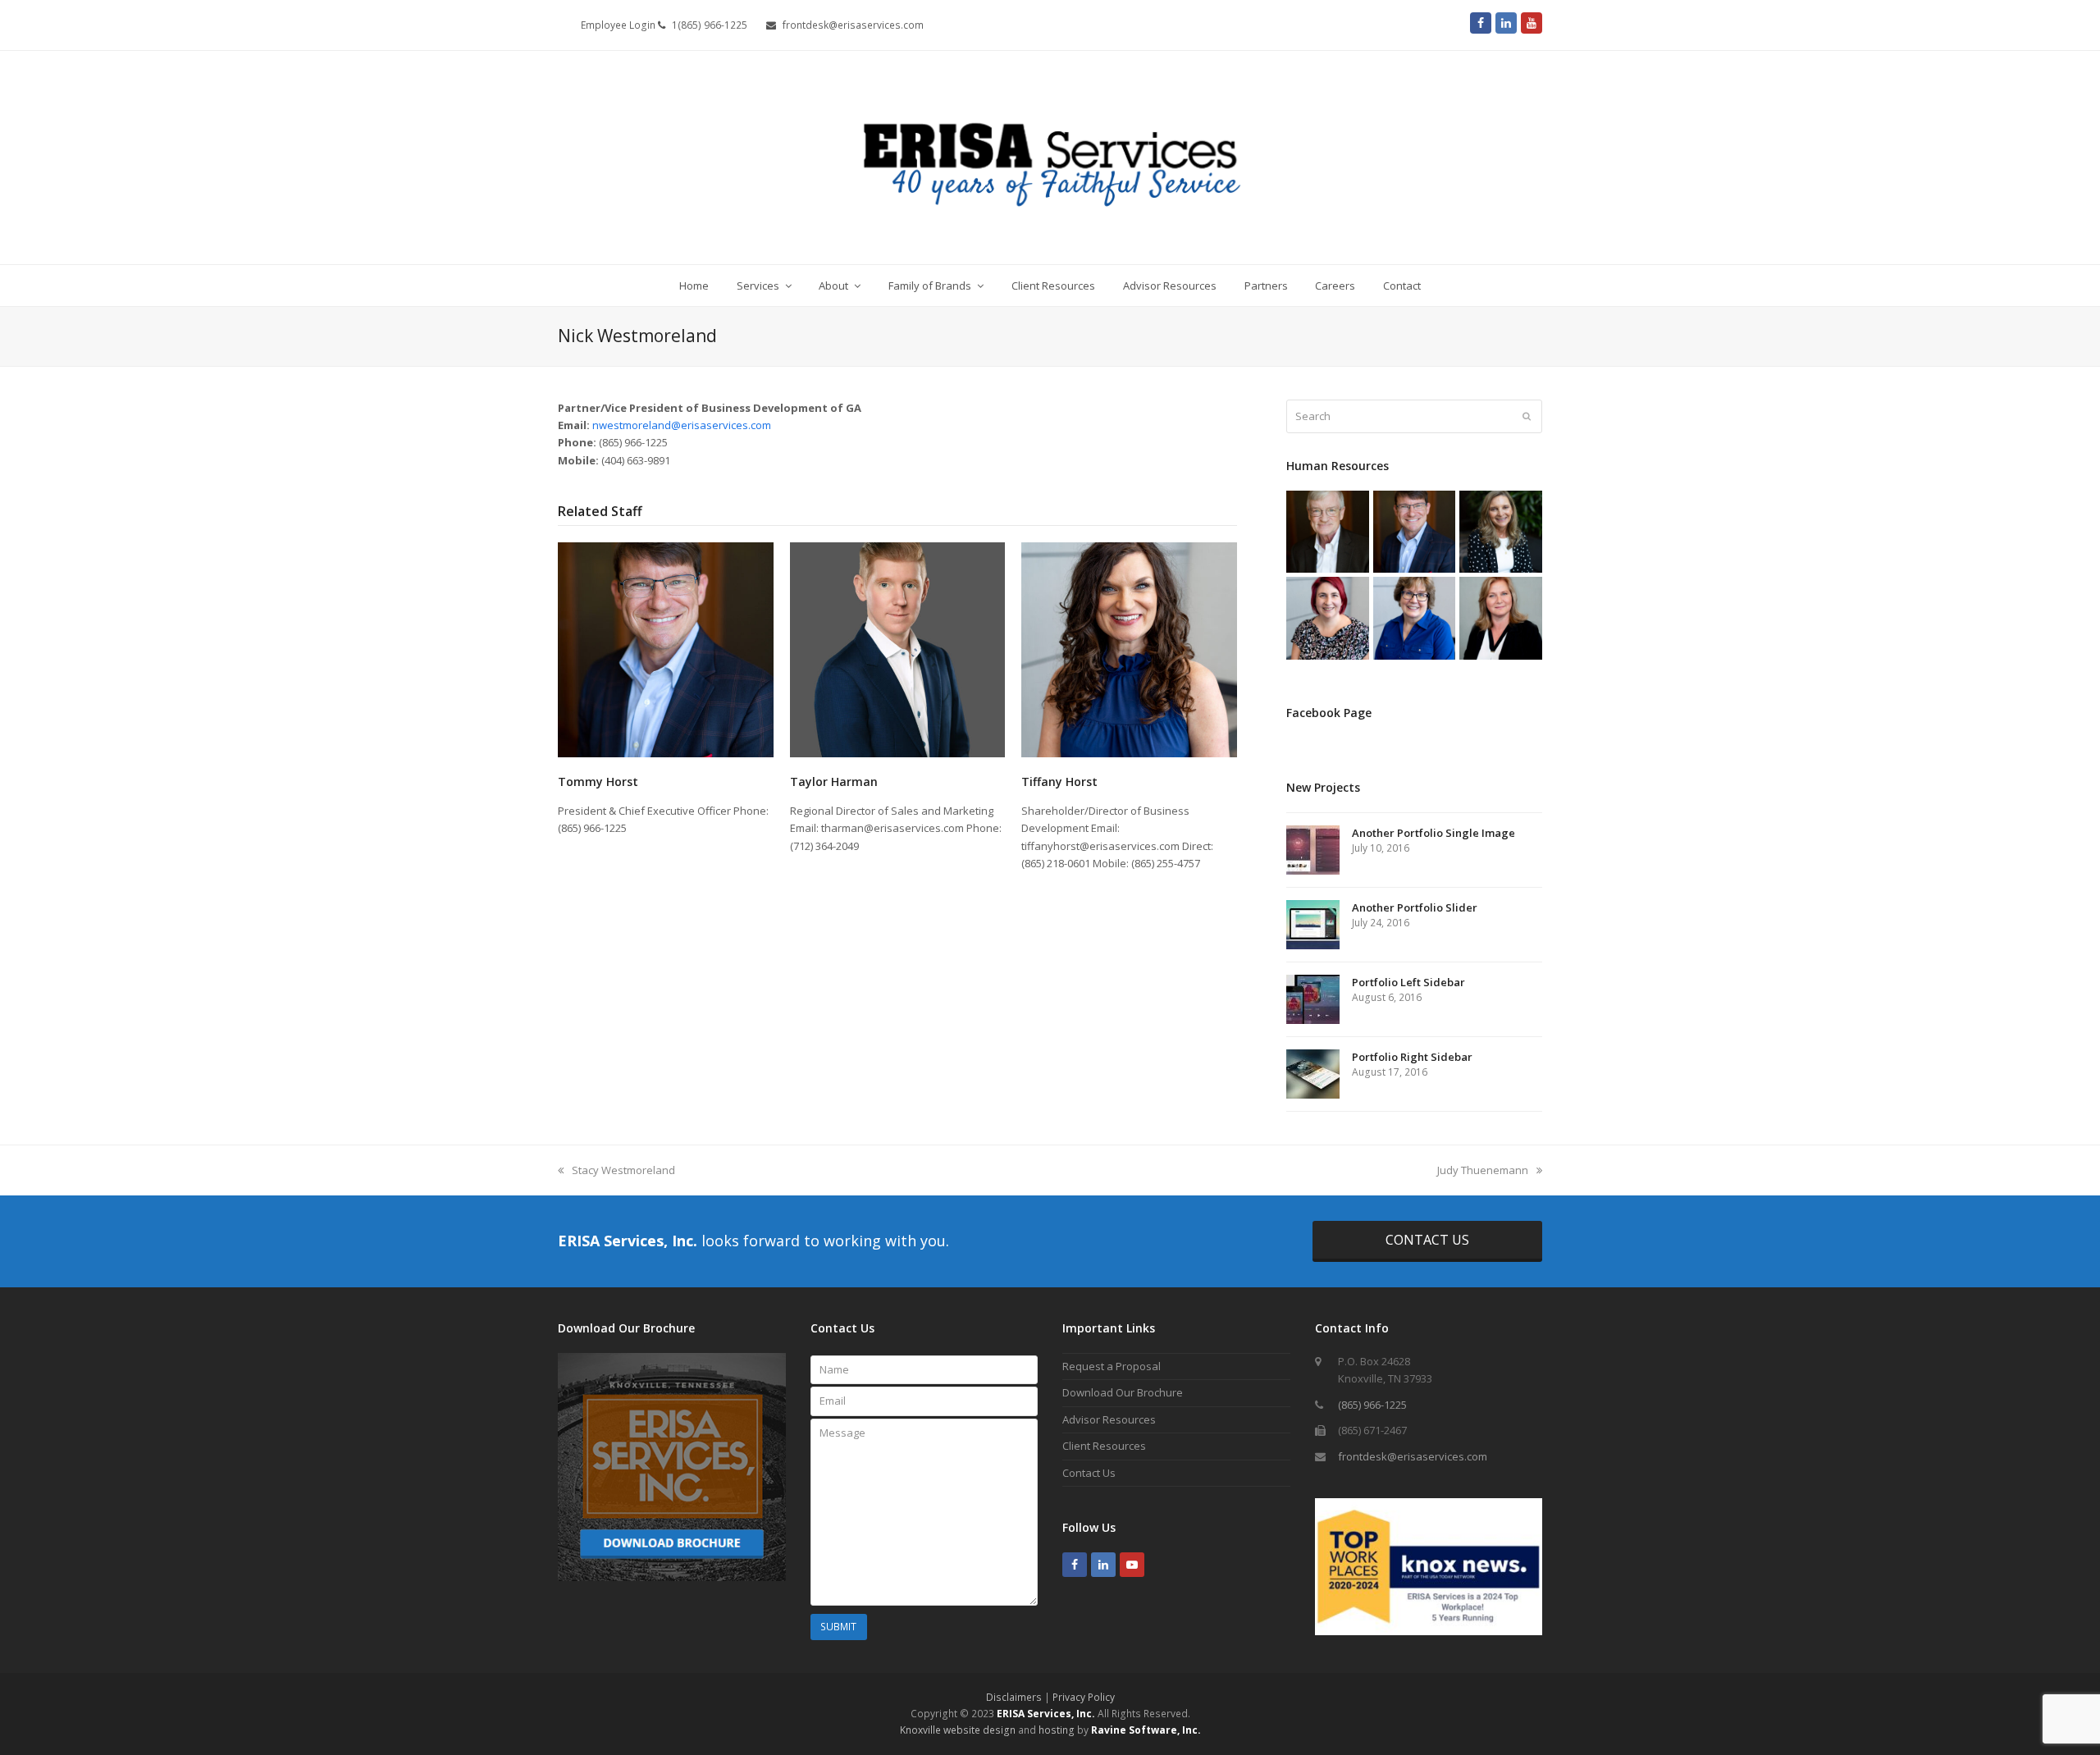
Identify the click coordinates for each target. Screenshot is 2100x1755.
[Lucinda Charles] (1328, 617)
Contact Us (1089, 1473)
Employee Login (619, 25)
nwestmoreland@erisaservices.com (682, 425)
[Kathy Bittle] (1501, 617)
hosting (1057, 1730)
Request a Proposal (1112, 1366)
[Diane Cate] (1501, 531)
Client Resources (1104, 1446)
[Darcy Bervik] (1415, 617)
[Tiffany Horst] (1129, 648)
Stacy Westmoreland (623, 1170)
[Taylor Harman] (898, 648)
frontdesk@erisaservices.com (1413, 1456)
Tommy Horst (598, 782)
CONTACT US (1427, 1240)
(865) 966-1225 (1372, 1405)
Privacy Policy (1084, 1697)
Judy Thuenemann (1483, 1170)
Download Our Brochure (1123, 1392)
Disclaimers (1014, 1697)
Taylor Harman (834, 782)
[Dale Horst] (1328, 531)
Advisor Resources (1109, 1419)
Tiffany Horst (1059, 782)
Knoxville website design (958, 1730)
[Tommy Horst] (666, 648)
